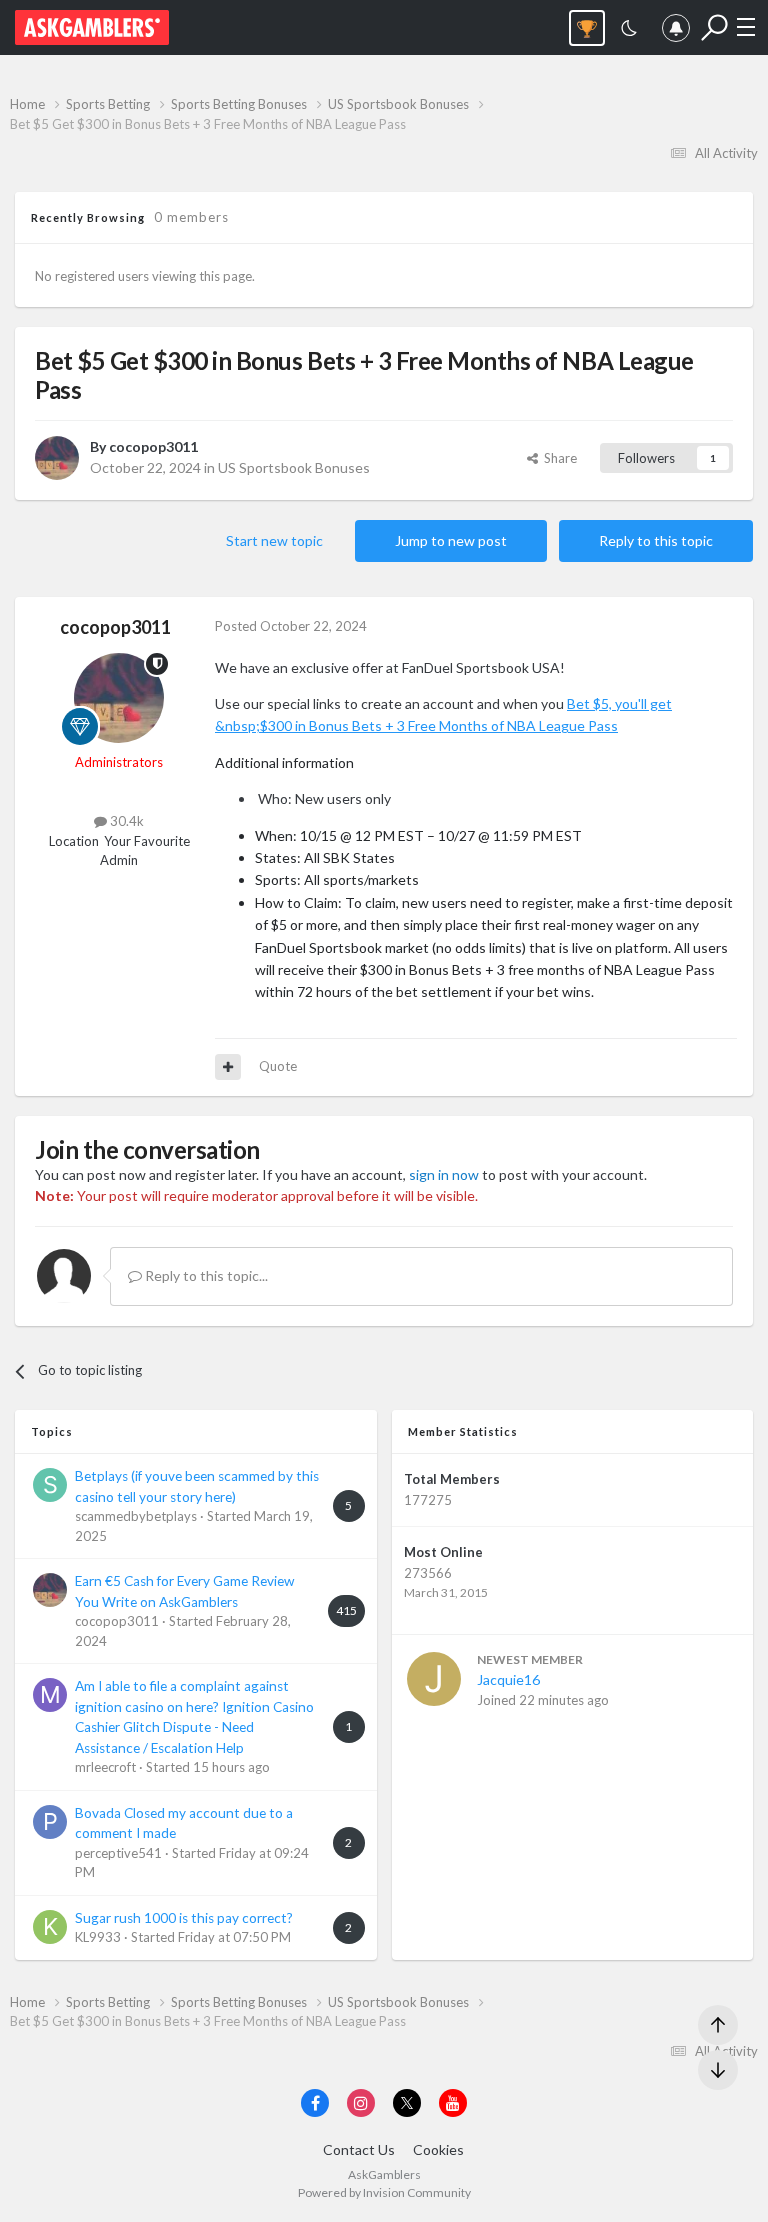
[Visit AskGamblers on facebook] (315, 2103)
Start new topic (274, 540)
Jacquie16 (508, 1679)
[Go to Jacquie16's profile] (434, 1679)
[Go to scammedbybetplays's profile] (50, 1485)
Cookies (438, 2149)
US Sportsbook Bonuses (294, 467)
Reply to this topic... (205, 1275)
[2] (629, 30)
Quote (278, 1066)
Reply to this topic (656, 540)
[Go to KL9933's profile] (50, 1927)
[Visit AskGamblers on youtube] (453, 2103)
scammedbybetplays (136, 1516)
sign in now (444, 1174)
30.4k (125, 821)
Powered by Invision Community (384, 2192)
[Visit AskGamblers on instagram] (361, 2103)
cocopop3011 (153, 446)
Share (557, 458)
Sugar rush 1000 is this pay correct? (184, 1918)
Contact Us (359, 2149)
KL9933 (98, 1937)
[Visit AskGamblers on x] (407, 2103)
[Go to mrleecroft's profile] (50, 1695)
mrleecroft (105, 1767)
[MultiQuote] (228, 1067)
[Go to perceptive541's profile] (50, 1822)
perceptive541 (118, 1853)
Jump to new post (451, 540)
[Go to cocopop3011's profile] (57, 458)
